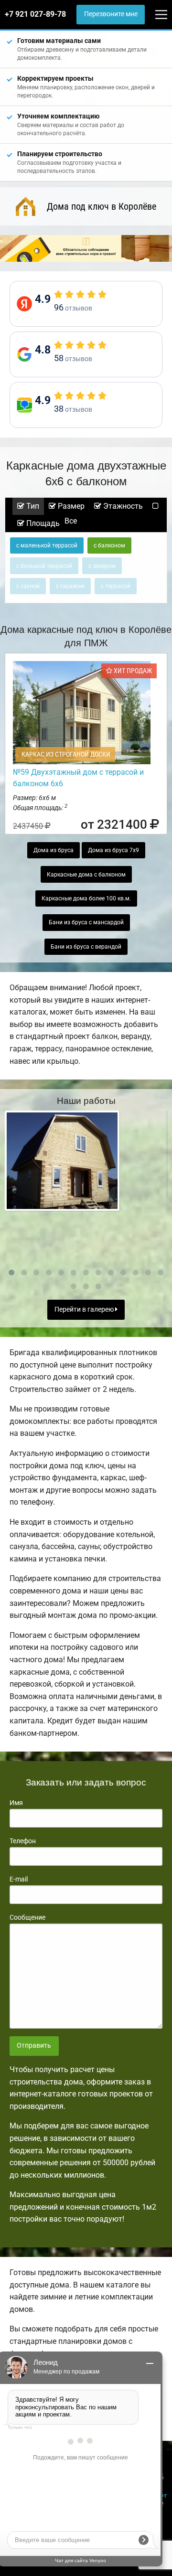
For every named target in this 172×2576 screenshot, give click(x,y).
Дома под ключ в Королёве (102, 206)
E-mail (19, 1879)
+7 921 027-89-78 (35, 14)
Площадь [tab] (42, 523)
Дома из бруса (54, 850)
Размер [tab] (70, 506)
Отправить (34, 2046)
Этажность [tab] (122, 506)
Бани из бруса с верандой (86, 947)
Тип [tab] (32, 506)
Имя (16, 1803)
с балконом (109, 545)
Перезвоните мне (111, 14)
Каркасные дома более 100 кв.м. (86, 898)
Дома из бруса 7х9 (113, 850)
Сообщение (27, 1917)
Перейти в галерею (85, 1309)
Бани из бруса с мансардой (86, 922)
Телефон (23, 1841)
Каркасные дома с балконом (86, 875)
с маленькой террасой (47, 545)
